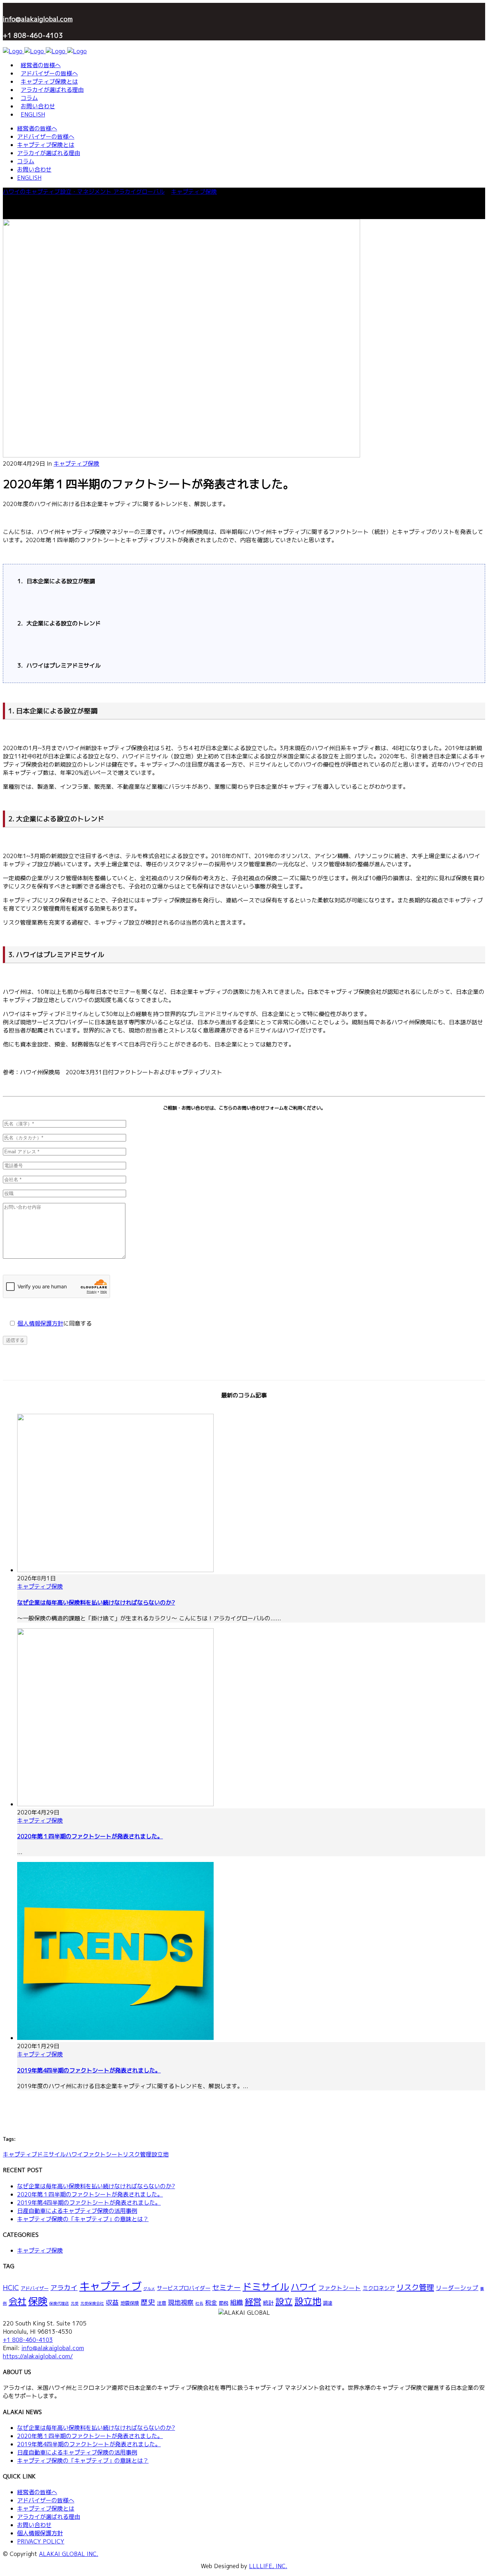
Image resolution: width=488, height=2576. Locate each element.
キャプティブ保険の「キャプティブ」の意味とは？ (83, 2219)
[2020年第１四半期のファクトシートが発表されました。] (181, 455)
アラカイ (64, 2288)
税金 (211, 2302)
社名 (199, 2303)
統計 (268, 2303)
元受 (75, 2303)
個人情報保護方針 (40, 1323)
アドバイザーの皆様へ (46, 2500)
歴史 (148, 2302)
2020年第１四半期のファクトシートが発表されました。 (90, 1836)
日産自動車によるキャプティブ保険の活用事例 (77, 2211)
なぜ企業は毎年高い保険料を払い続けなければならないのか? (96, 1602)
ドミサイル (51, 2154)
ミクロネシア (379, 2288)
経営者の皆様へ (37, 2492)
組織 (236, 2302)
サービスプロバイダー (184, 2288)
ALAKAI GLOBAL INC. (69, 2554)
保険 (38, 2301)
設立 (284, 2302)
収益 (112, 2302)
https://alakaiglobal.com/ (38, 2356)
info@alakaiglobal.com (38, 19)
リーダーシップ (457, 2288)
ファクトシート (103, 2154)
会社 (18, 2301)
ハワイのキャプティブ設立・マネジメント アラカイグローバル (84, 192)
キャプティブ (20, 2154)
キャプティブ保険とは (46, 2508)
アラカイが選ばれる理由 (49, 2517)
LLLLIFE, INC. (268, 2566)
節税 (224, 2303)
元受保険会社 (92, 2303)
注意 (161, 2303)
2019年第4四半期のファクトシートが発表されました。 (89, 2070)
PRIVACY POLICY (41, 2541)
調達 (328, 2303)
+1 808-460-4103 (28, 2340)
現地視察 (181, 2302)
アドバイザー (35, 2288)
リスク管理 (137, 2154)
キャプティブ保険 (194, 192)
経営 (253, 2302)
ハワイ (74, 2154)
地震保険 (130, 2303)
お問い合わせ (34, 2525)
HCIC (11, 2288)
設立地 (160, 2154)
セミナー (226, 2287)
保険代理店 (59, 2303)
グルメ (149, 2289)
